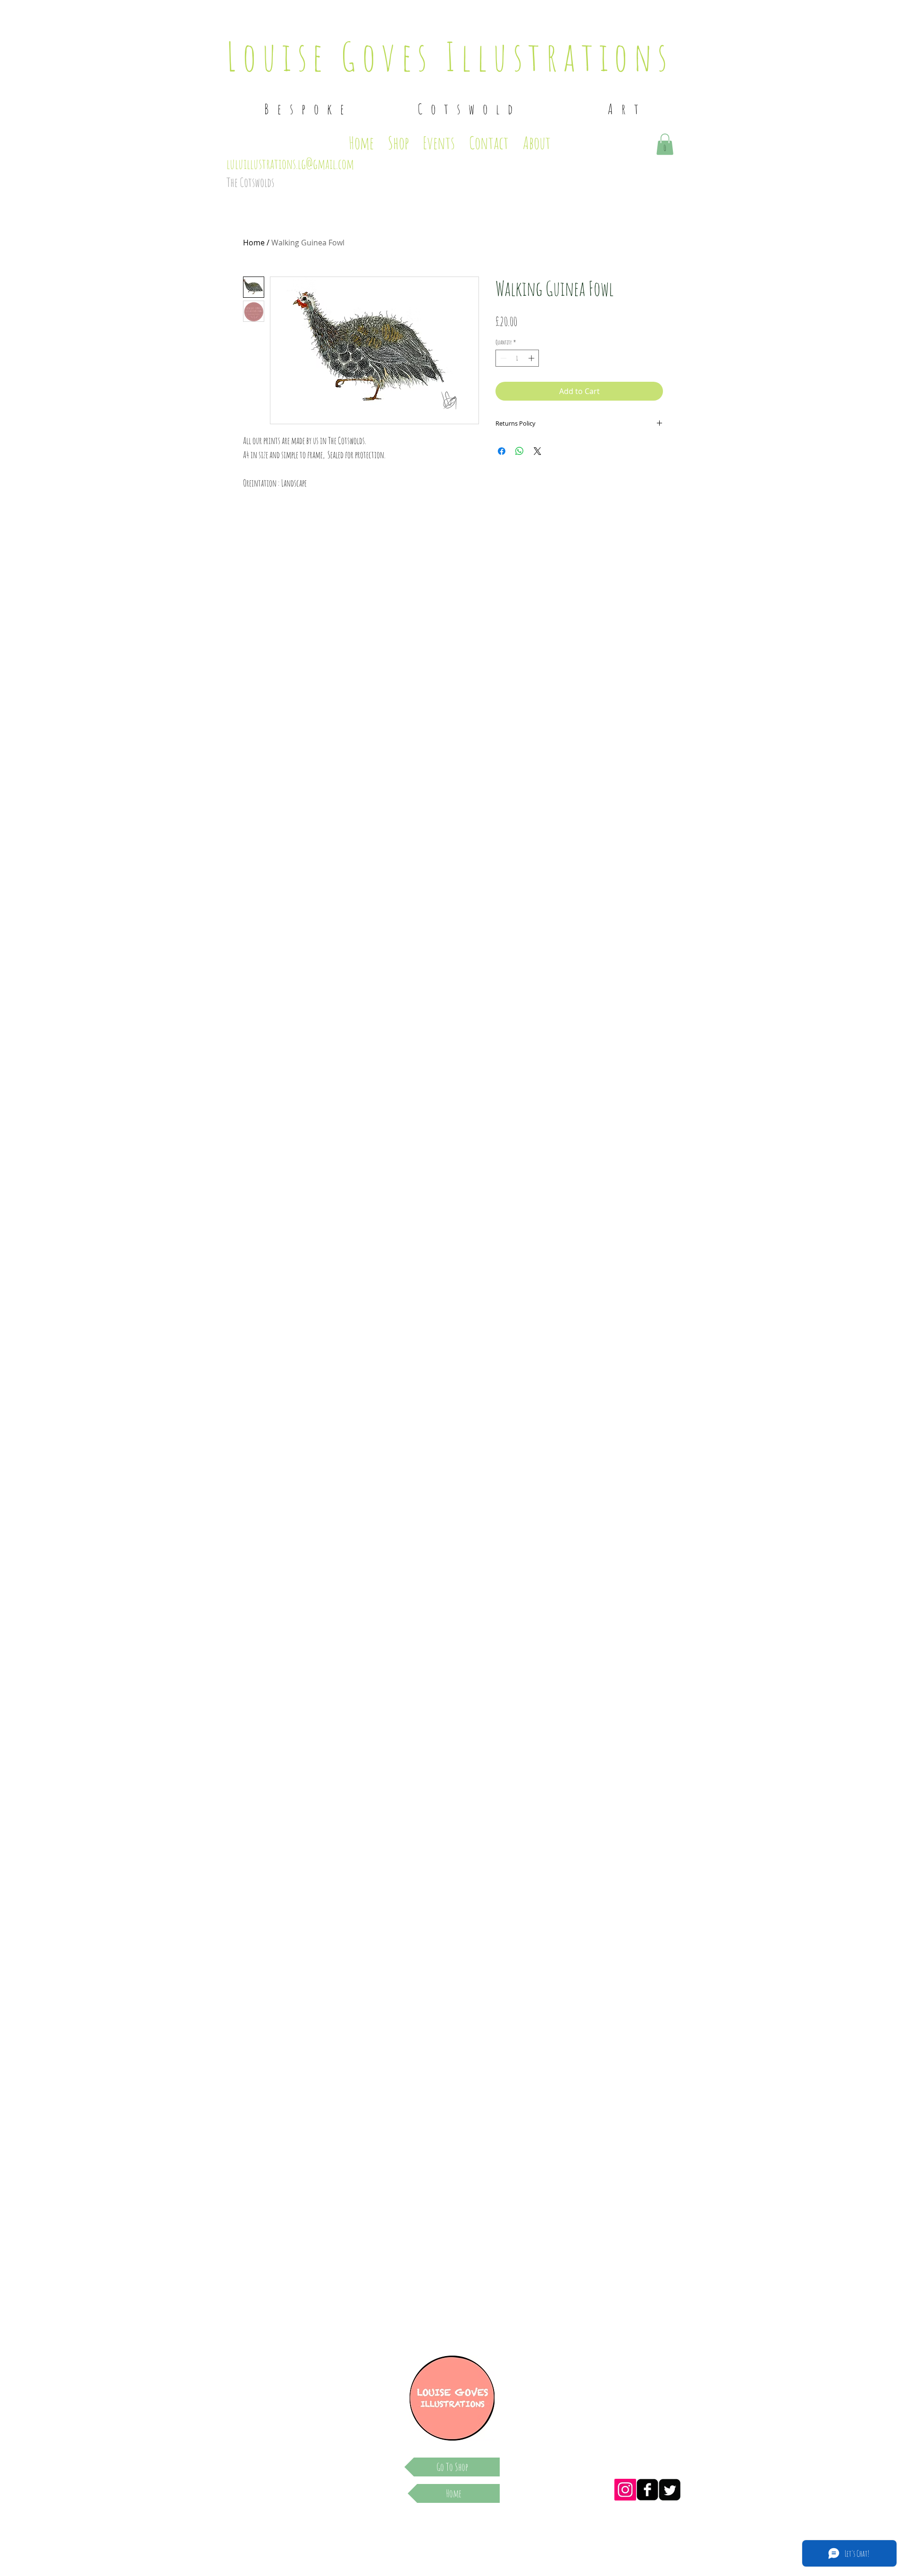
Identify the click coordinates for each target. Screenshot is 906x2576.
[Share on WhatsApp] (520, 451)
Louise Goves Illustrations (450, 56)
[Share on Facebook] (502, 451)
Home (254, 243)
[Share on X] (537, 451)
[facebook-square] (647, 2490)
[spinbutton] (517, 358)
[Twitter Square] (670, 2490)
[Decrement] (503, 358)
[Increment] (532, 358)
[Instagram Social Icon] (625, 2490)
